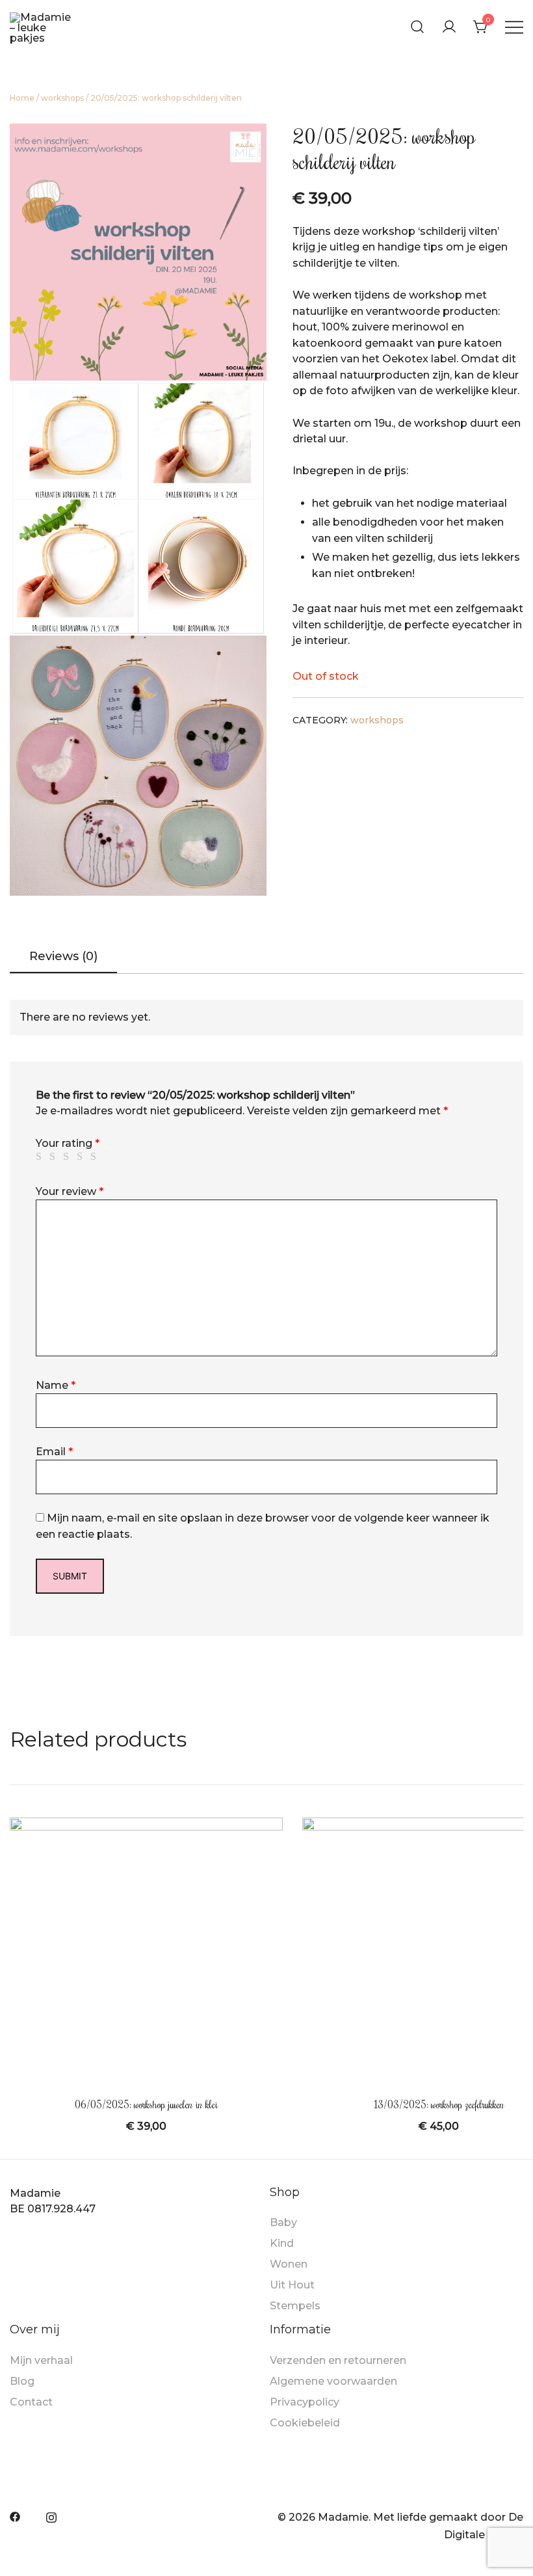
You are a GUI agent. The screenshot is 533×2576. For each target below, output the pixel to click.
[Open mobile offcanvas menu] (514, 27)
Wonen (289, 2264)
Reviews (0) (63, 956)
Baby (283, 2222)
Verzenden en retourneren (338, 2360)
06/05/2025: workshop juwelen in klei (146, 2104)
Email (54, 1452)
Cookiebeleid (305, 2423)
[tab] (63, 958)
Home (22, 98)
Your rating (68, 1143)
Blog (22, 2381)
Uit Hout (292, 2285)
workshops (62, 98)
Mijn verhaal (41, 2360)
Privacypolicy (305, 2402)
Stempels (295, 2306)
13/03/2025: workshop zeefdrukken (439, 2104)
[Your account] (449, 27)
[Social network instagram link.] (51, 2516)
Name (56, 1385)
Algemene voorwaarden (333, 2381)
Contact (31, 2402)
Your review (70, 1191)
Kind (282, 2243)
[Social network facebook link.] (15, 2516)
